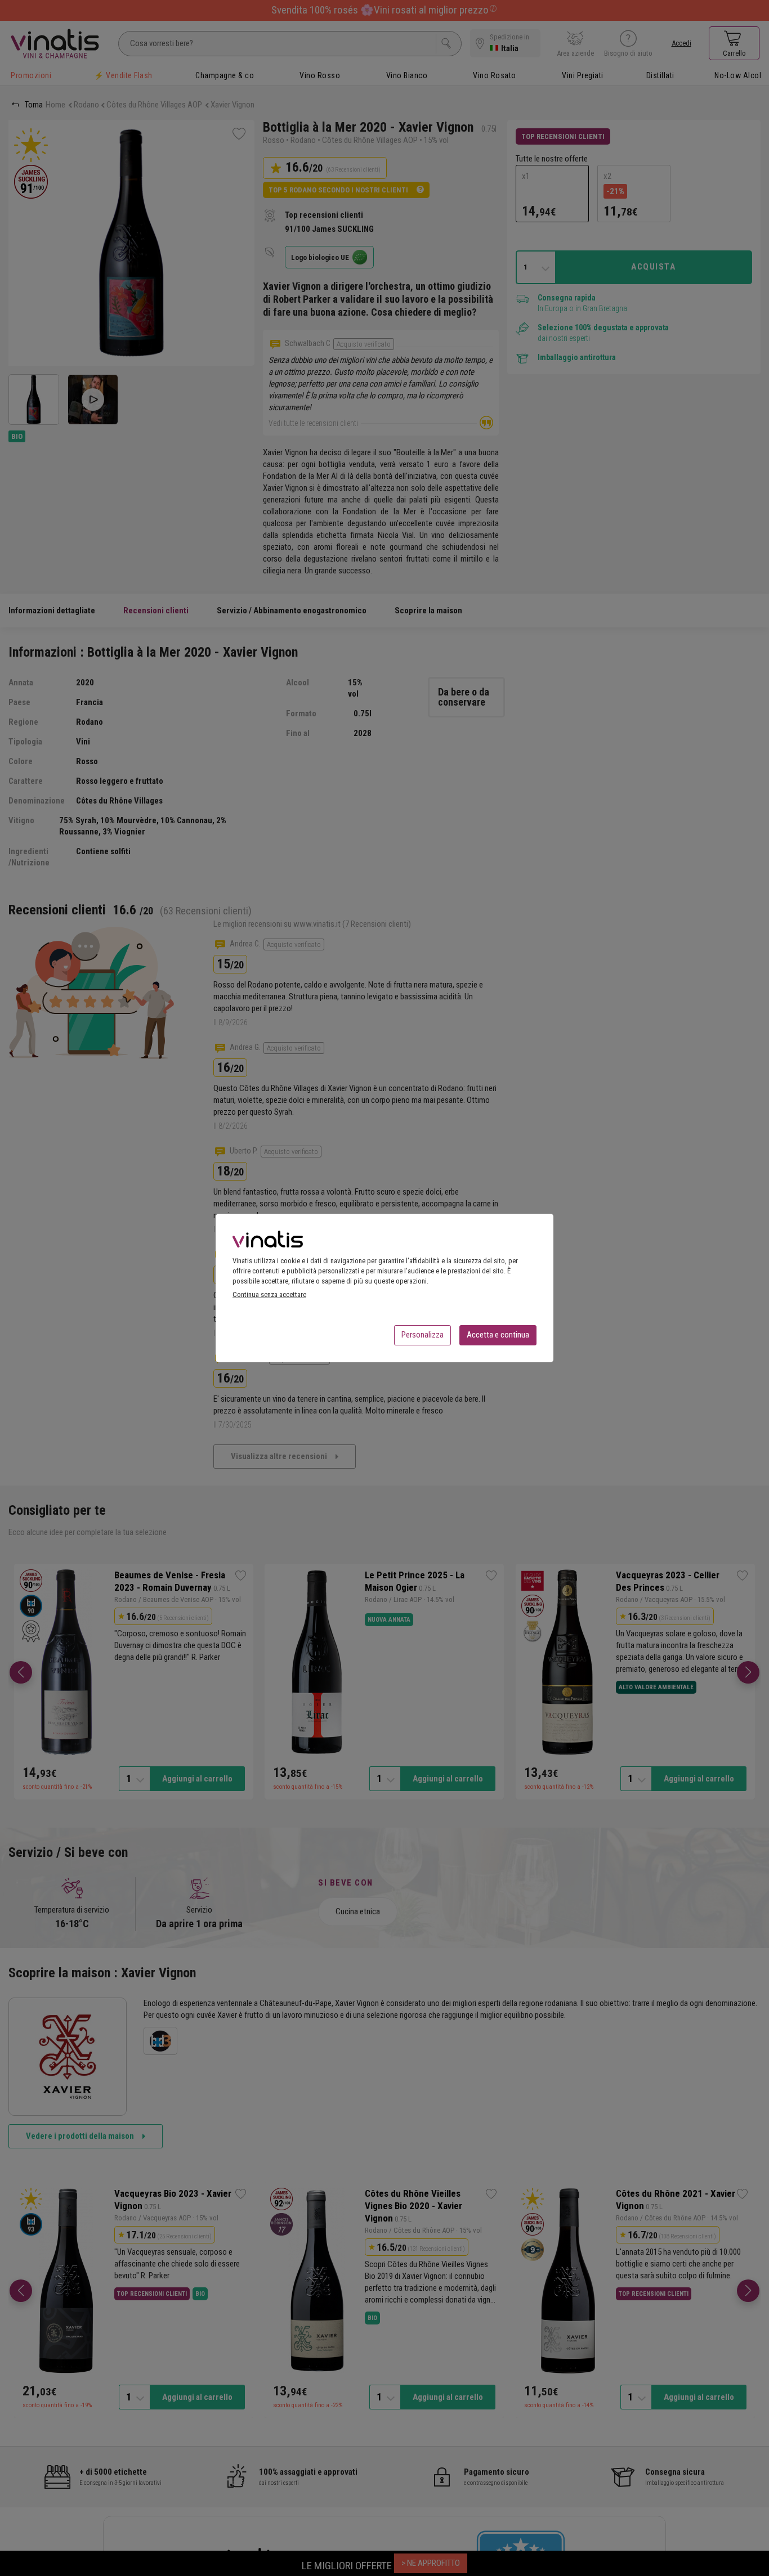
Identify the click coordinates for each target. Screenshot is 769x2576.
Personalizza (422, 1335)
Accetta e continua (498, 1335)
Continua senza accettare (269, 1294)
